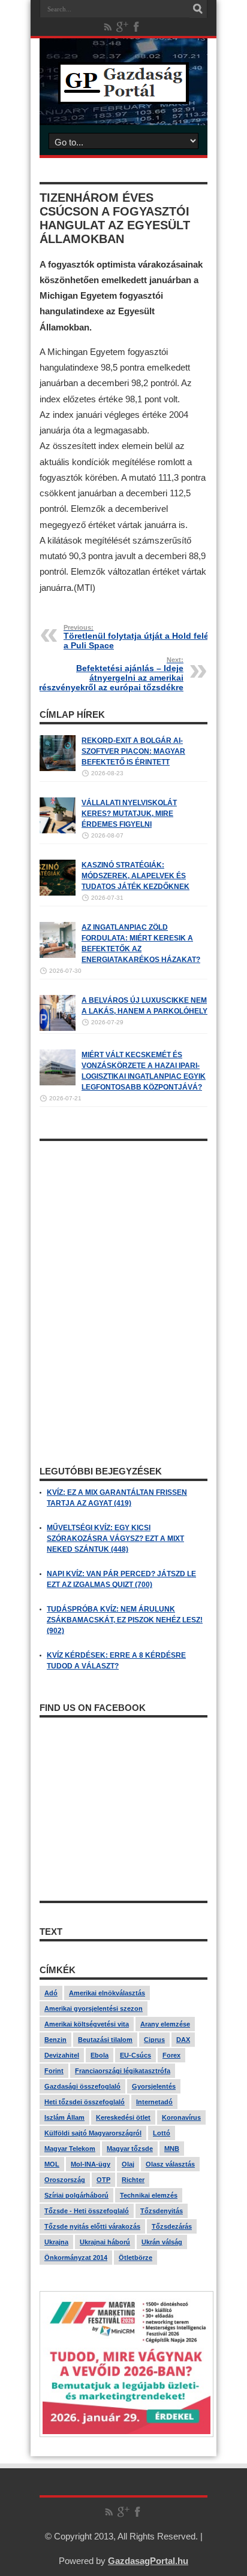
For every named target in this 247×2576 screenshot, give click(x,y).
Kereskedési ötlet (123, 2117)
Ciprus (154, 2040)
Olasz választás (170, 2164)
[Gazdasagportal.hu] (123, 95)
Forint (54, 2071)
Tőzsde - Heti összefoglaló (87, 2211)
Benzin (55, 2040)
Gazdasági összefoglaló (82, 2086)
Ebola (100, 2055)
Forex (171, 2055)
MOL (52, 2164)
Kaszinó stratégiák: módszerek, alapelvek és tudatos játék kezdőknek (135, 876)
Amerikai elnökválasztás (107, 1993)
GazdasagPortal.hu (148, 2561)
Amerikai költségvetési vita (87, 2024)
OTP (103, 2180)
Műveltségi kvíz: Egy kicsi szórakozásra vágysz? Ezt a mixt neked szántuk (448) (115, 1539)
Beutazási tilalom (105, 2040)
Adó (51, 1993)
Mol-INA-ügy (91, 2164)
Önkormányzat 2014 (76, 2258)
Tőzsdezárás (172, 2226)
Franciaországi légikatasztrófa (123, 2071)
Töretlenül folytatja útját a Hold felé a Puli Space (136, 637)
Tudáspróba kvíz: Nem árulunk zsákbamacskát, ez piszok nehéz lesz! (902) (125, 1620)
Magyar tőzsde (130, 2149)
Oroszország (65, 2180)
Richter (133, 2180)
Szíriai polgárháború (76, 2195)
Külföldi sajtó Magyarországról (93, 2133)
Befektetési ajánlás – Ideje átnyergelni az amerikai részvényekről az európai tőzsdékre (111, 674)
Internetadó (154, 2102)
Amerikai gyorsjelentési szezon (94, 2008)
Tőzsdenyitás (162, 2211)
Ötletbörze (135, 2258)
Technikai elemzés (149, 2195)
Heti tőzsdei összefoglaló (85, 2102)
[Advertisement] (123, 1222)
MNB (172, 2149)
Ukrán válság (162, 2242)
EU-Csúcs (135, 2055)
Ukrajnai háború (105, 2242)
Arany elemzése (165, 2024)
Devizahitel (62, 2055)
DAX (183, 2040)
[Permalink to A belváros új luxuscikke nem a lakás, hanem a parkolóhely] (58, 1028)
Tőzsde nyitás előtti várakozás (92, 2226)
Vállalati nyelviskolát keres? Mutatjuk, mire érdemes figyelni (129, 814)
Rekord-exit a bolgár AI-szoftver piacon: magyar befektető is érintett (133, 751)
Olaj (128, 2164)
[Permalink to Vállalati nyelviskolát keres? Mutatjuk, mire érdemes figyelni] (58, 831)
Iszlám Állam (64, 2117)
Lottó (162, 2133)
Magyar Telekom (70, 2149)
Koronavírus (181, 2117)
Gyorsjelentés (154, 2086)
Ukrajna (56, 2242)
